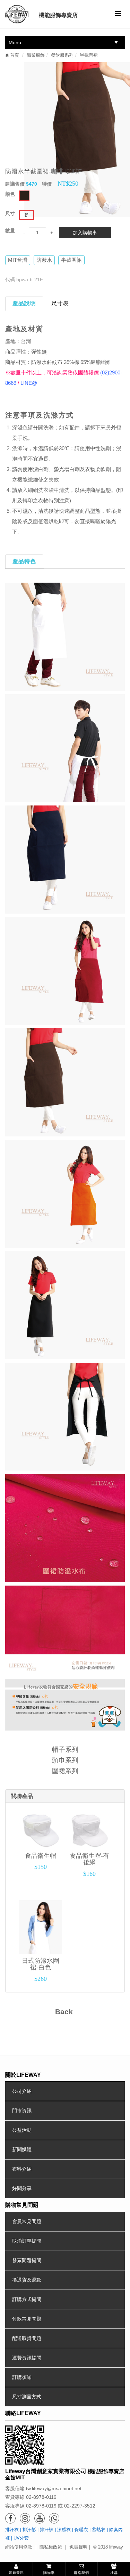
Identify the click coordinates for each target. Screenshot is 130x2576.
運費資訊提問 (27, 2358)
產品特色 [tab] (24, 561)
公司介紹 (22, 2091)
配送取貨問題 (27, 2338)
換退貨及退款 (27, 2280)
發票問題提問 (27, 2260)
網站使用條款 (19, 2547)
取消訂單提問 (27, 2241)
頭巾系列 (65, 1760)
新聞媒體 (22, 2149)
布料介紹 (22, 2169)
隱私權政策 (51, 2547)
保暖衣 (81, 2530)
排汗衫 (29, 2530)
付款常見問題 (27, 2319)
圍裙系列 (65, 1771)
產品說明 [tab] (24, 303)
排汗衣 (12, 2530)
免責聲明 (78, 2547)
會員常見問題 (27, 2221)
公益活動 (22, 2130)
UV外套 (21, 2538)
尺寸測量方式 (27, 2397)
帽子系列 (65, 1749)
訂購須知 (22, 2377)
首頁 (14, 55)
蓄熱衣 (99, 2530)
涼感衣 (64, 2530)
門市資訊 (22, 2111)
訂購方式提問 (27, 2299)
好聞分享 (22, 2188)
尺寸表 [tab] (60, 303)
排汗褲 (47, 2530)
